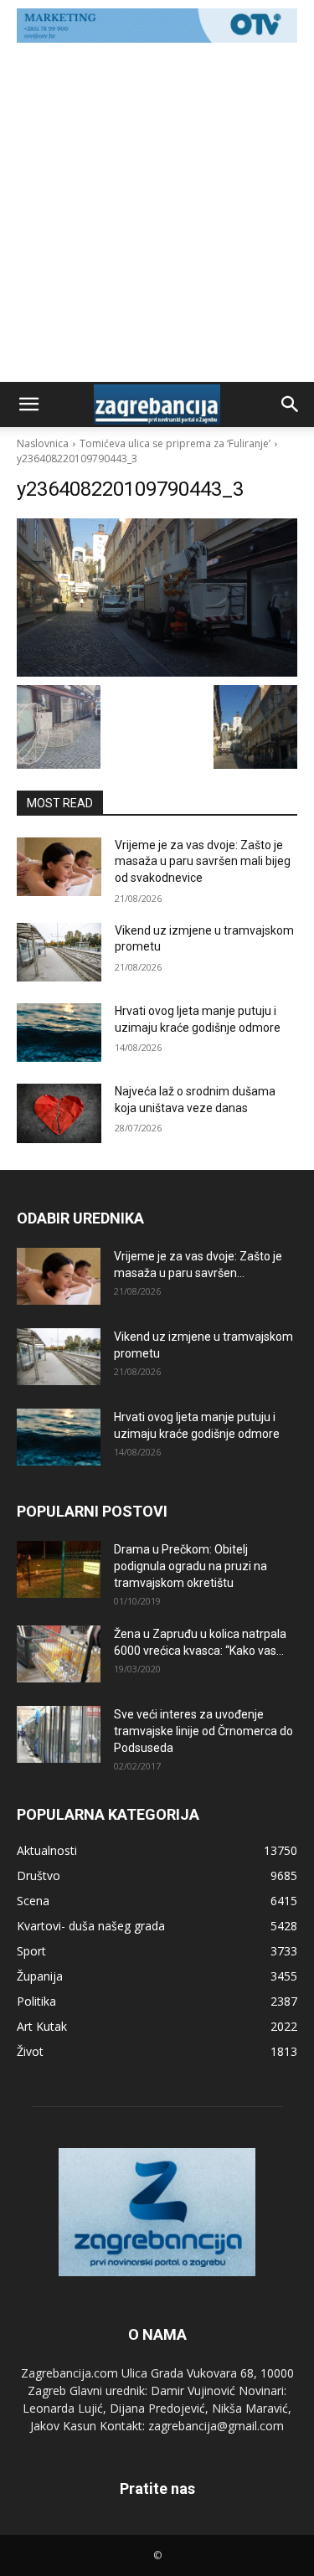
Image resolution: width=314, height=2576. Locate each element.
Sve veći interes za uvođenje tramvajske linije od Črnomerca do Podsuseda (203, 1731)
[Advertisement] (157, 216)
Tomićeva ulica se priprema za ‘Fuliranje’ (175, 443)
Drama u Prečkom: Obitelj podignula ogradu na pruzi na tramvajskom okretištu (190, 1566)
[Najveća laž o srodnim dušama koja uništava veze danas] (59, 1113)
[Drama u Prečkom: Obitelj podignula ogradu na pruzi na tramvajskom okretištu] (59, 1570)
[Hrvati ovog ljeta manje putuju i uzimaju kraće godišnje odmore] (59, 1033)
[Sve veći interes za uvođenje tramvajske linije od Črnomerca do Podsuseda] (59, 1735)
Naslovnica (43, 443)
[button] (28, 404)
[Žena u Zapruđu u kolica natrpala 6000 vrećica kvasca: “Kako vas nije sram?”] (59, 1654)
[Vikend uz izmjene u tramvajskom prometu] (59, 952)
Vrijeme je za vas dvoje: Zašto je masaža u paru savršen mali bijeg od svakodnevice (203, 861)
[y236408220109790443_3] (157, 597)
